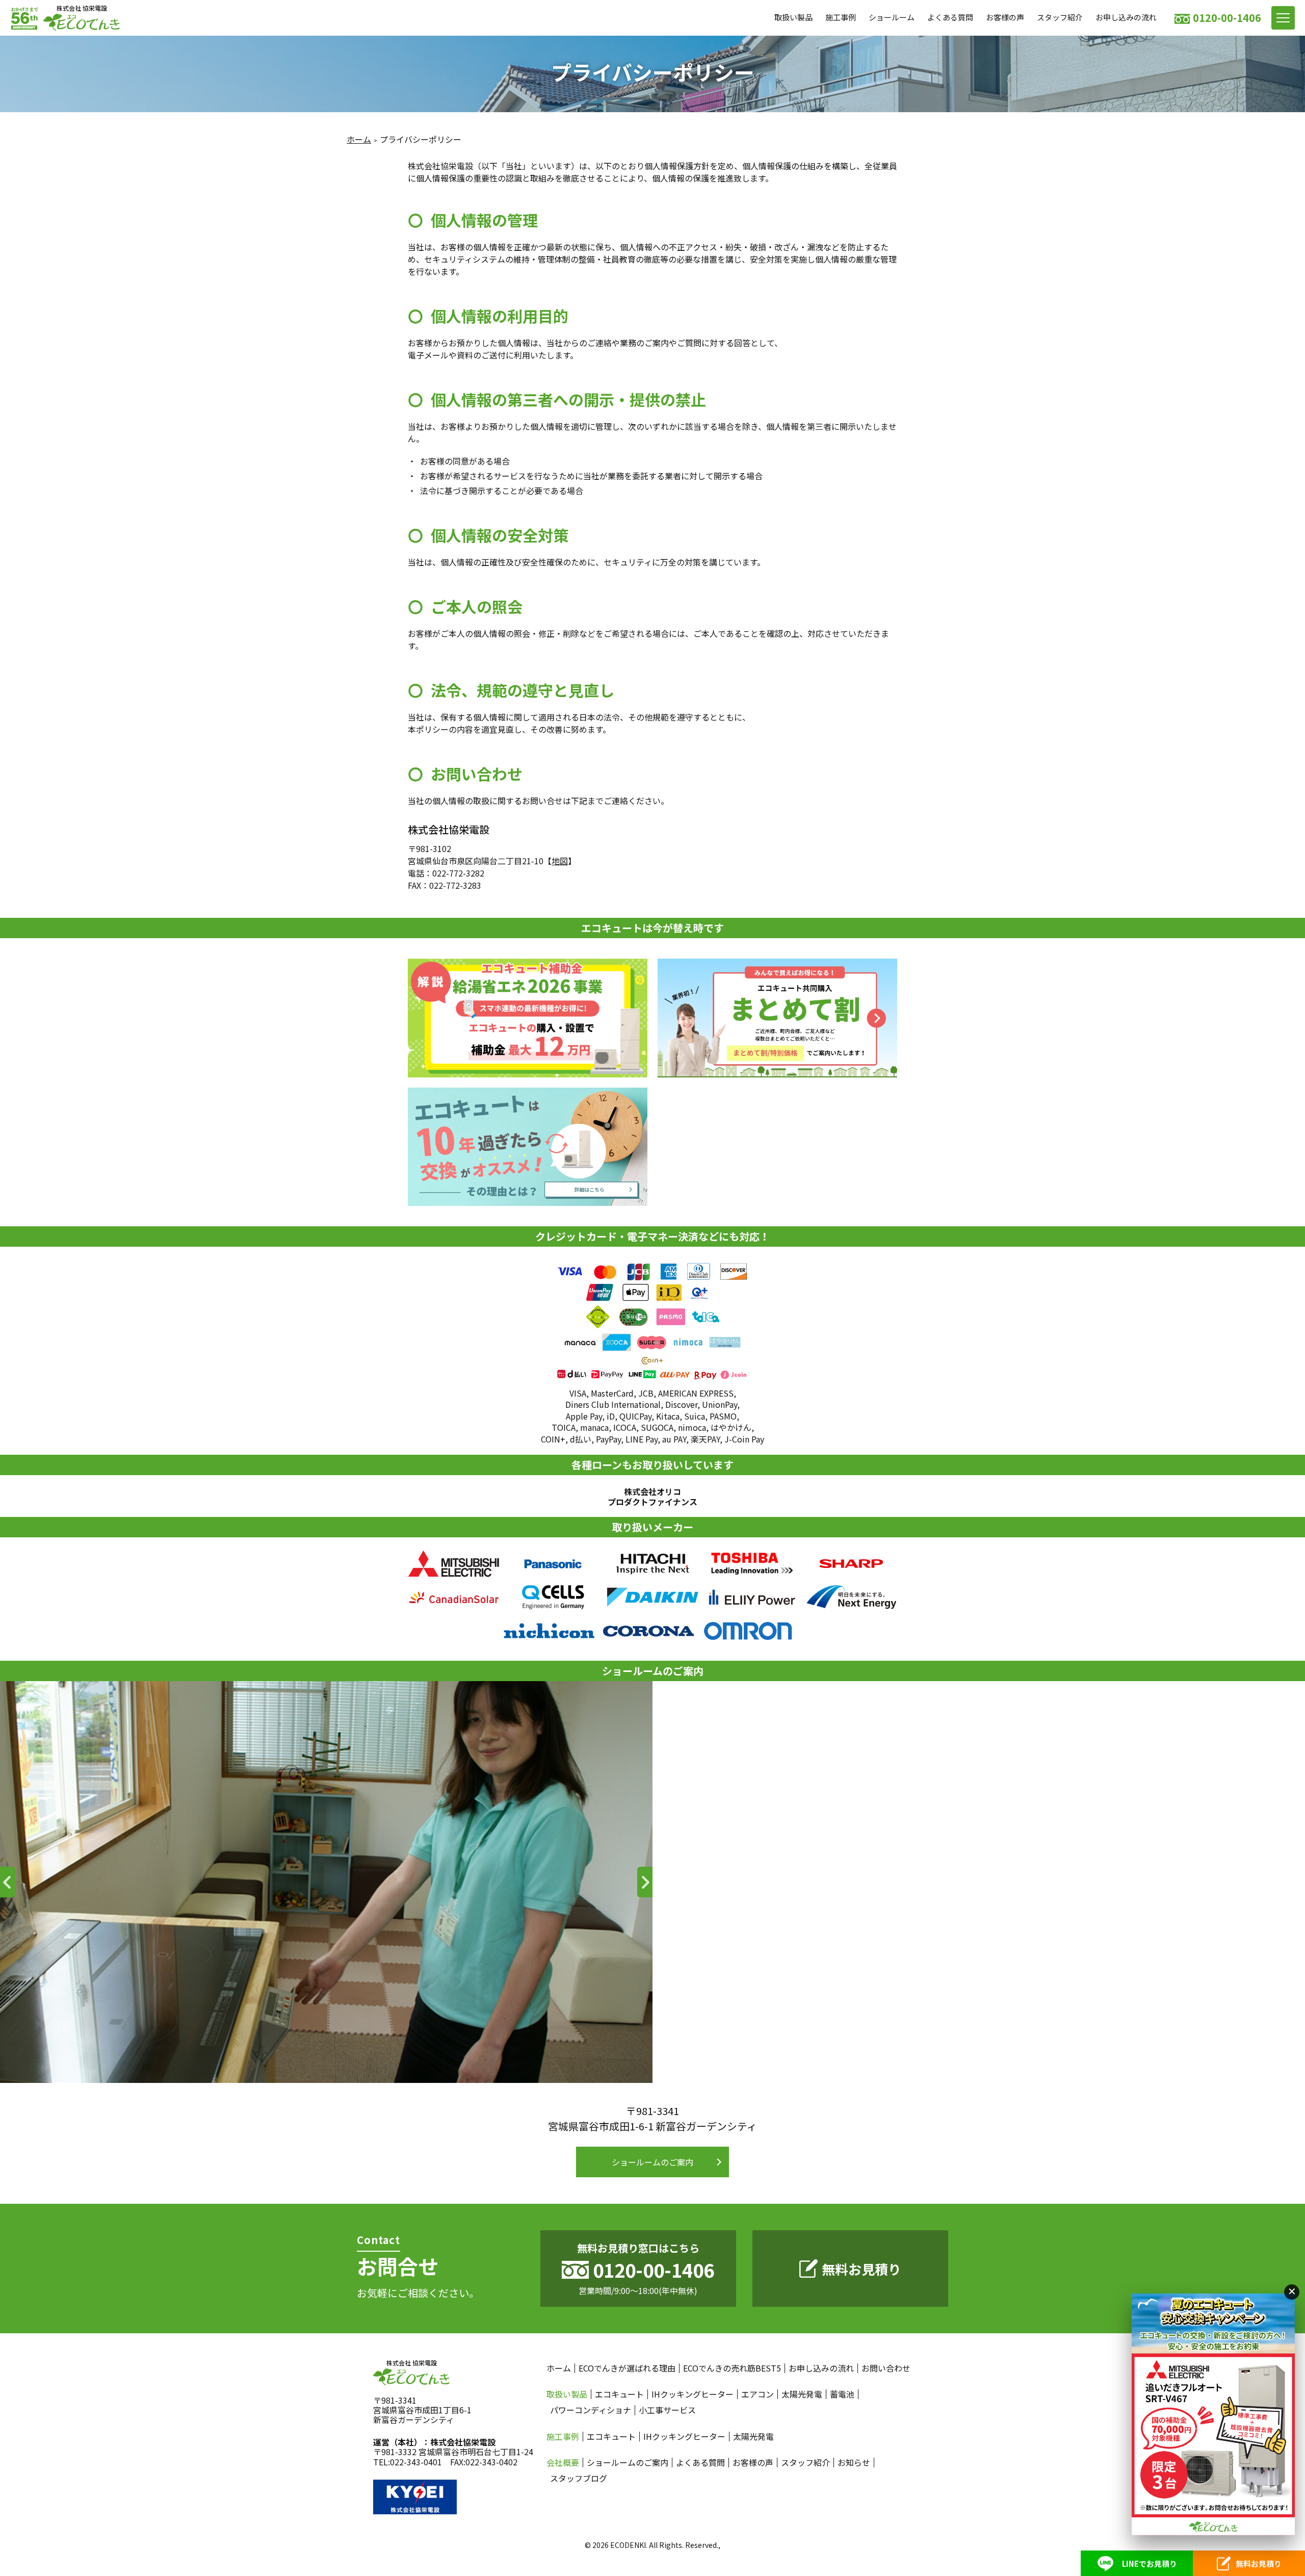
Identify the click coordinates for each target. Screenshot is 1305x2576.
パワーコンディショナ (591, 2410)
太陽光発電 (802, 2394)
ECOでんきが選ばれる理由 (627, 2368)
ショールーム (892, 17)
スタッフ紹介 (1060, 17)
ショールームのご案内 (652, 2162)
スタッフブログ (579, 2478)
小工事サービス (667, 2410)
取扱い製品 (793, 17)
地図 (560, 861)
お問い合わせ (886, 2368)
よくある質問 (950, 17)
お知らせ (854, 2463)
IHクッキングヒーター (693, 2394)
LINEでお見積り (1150, 2564)
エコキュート (619, 2394)
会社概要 (563, 2463)
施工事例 (841, 17)
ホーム (359, 139)
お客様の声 (1005, 17)
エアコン (758, 2394)
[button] (8, 1882)
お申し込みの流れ (1126, 17)
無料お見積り (862, 2269)
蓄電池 (842, 2394)
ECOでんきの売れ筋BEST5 (732, 2368)
